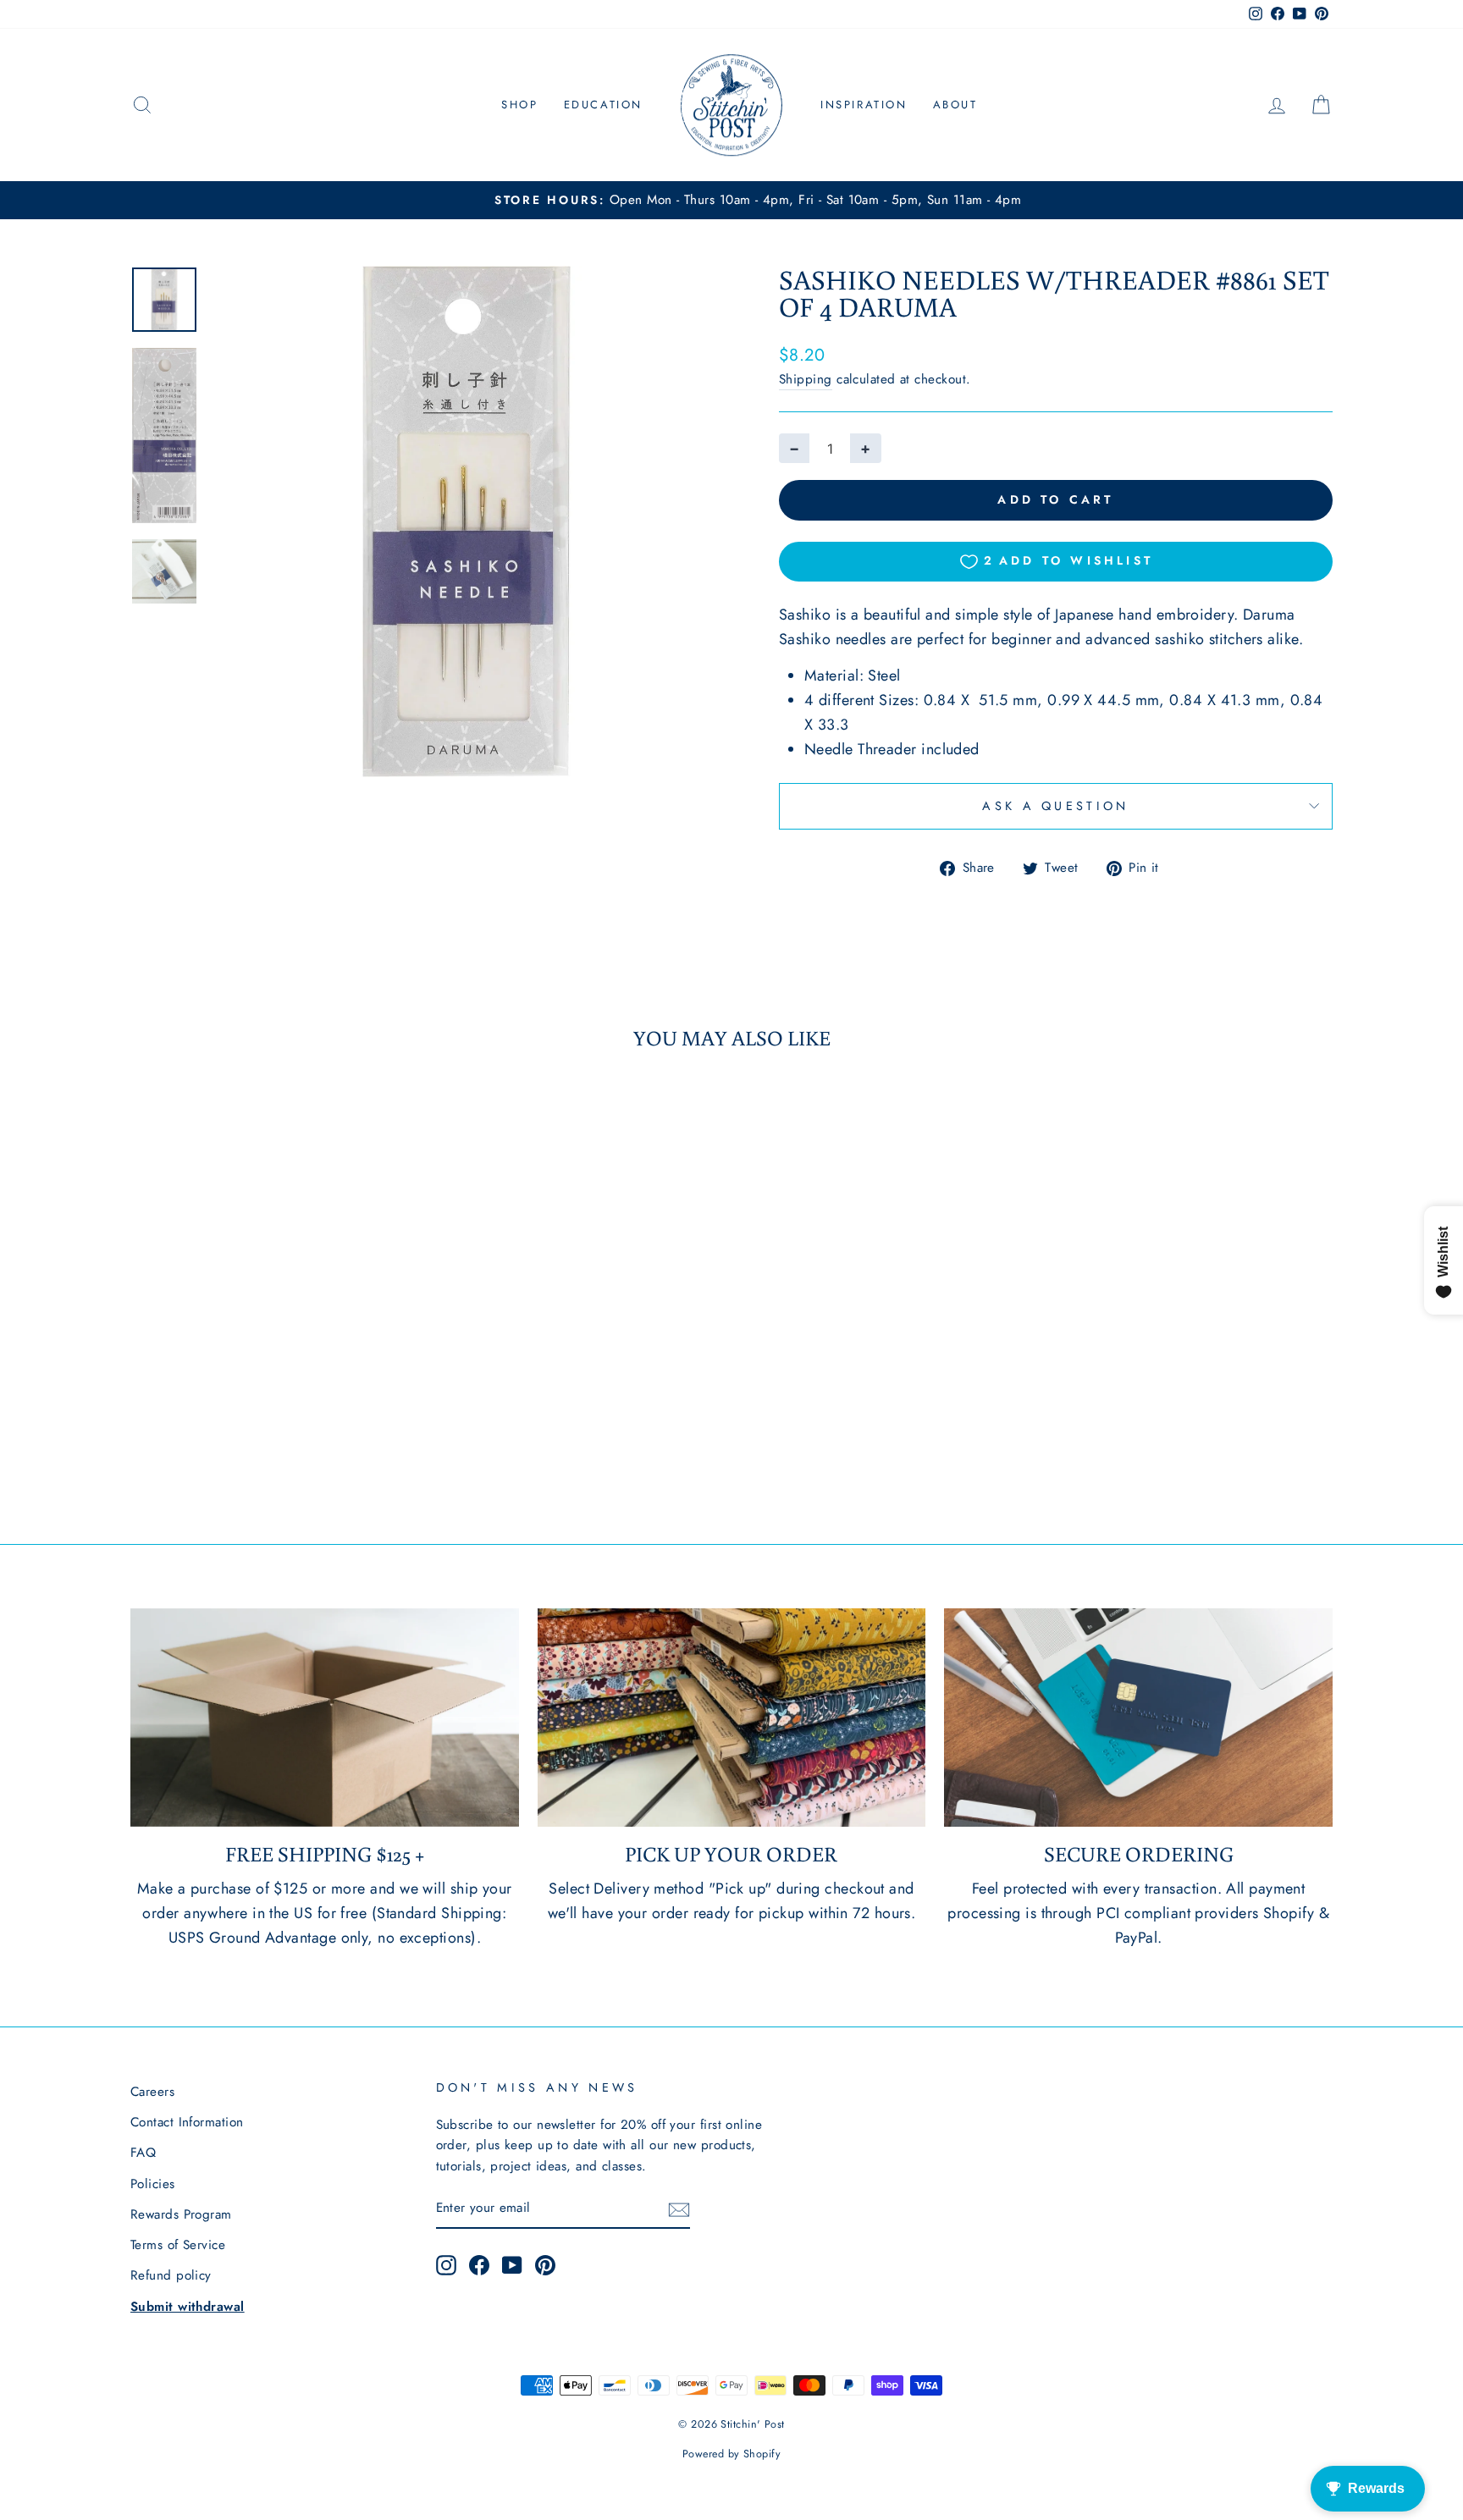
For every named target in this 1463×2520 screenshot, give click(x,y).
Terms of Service (178, 2245)
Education (603, 105)
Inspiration (864, 105)
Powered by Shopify (731, 2454)
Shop (519, 105)
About (955, 105)
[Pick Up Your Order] (732, 1718)
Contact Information (187, 2122)
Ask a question (1055, 806)
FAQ (143, 2153)
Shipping (806, 379)
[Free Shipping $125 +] (325, 1718)
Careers (152, 2092)
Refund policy (171, 2275)
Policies (153, 2184)
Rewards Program (181, 2214)
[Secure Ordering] (1138, 1718)
